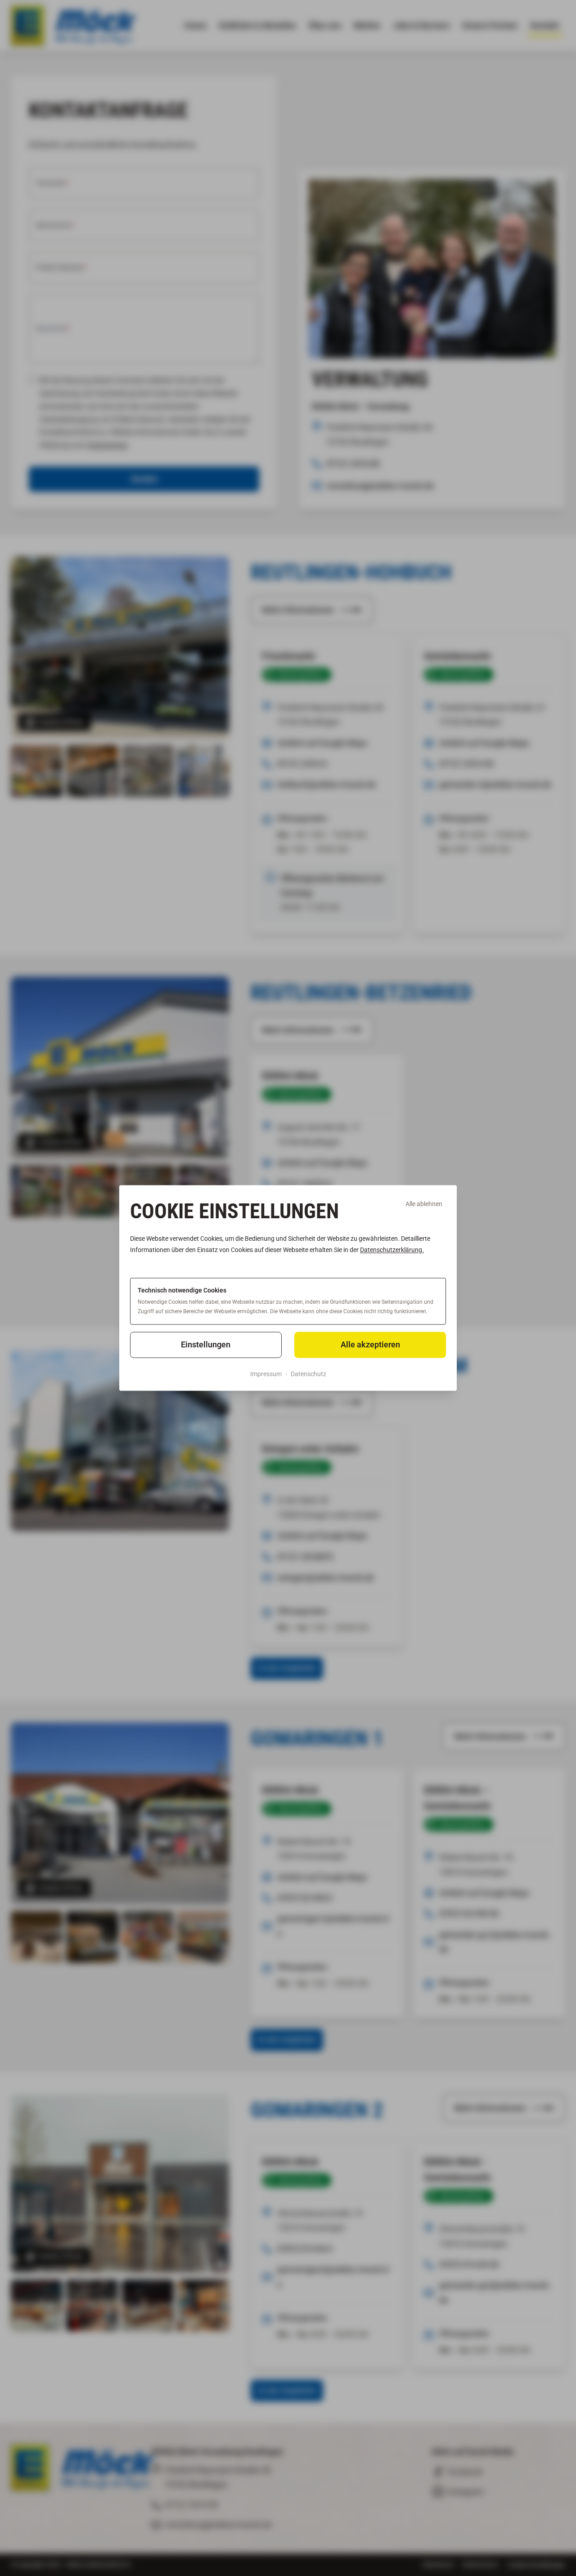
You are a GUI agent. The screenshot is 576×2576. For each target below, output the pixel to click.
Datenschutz (308, 1374)
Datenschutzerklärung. (392, 1250)
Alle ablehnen (424, 1204)
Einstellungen (206, 1344)
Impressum (266, 1374)
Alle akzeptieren (370, 1344)
